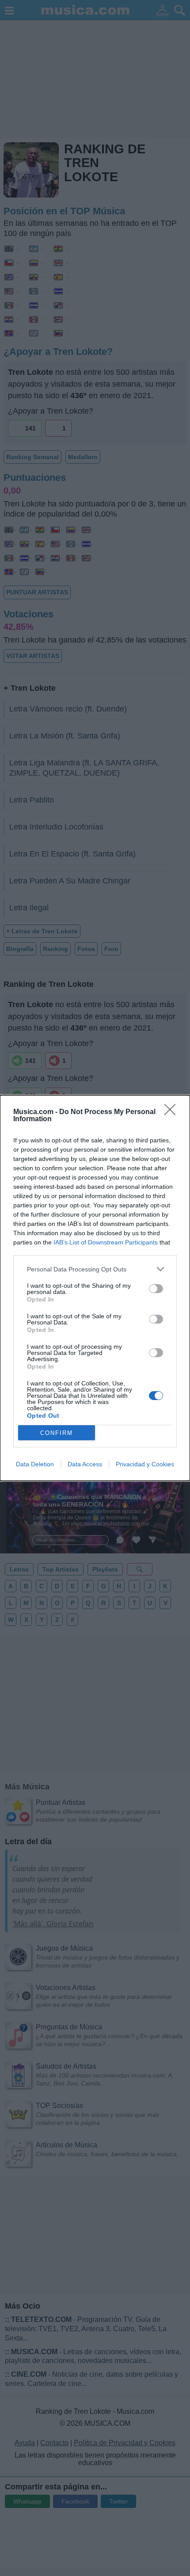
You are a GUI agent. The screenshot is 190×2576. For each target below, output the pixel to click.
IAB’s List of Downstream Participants (106, 1242)
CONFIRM (57, 1433)
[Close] (173, 1112)
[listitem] (95, 1269)
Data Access (85, 1464)
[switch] (156, 1289)
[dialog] (95, 1288)
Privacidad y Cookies (145, 1464)
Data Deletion (35, 1464)
